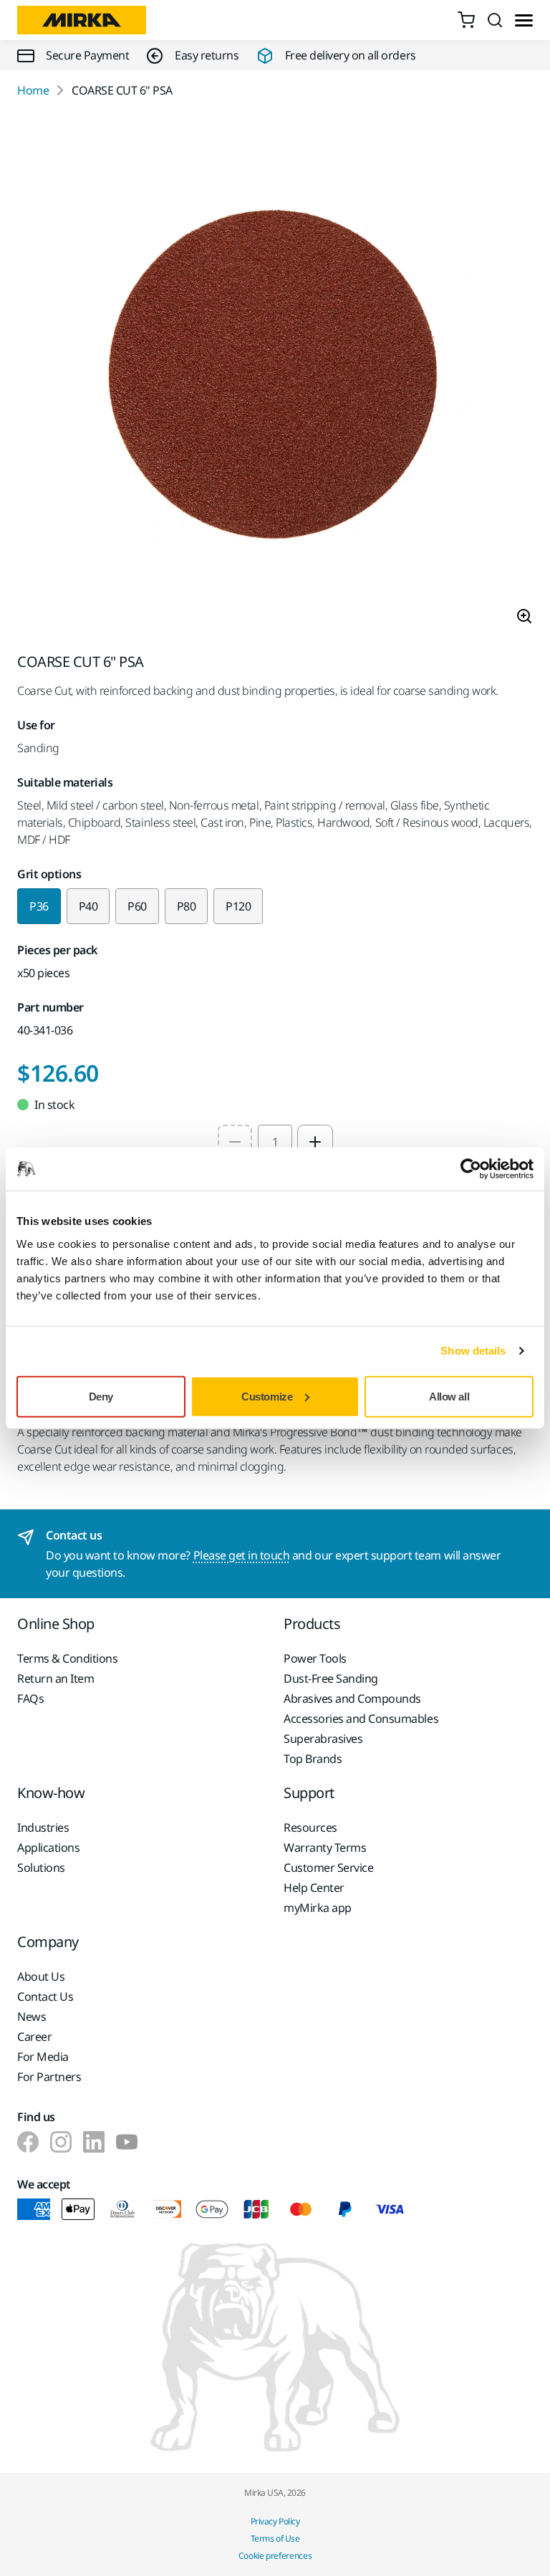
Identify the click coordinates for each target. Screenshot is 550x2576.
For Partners (49, 2077)
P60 (137, 906)
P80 (187, 906)
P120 (238, 906)
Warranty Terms (325, 1847)
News (32, 2017)
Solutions (41, 1868)
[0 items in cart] (466, 20)
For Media (43, 2057)
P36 (39, 906)
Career (34, 2037)
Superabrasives (323, 1739)
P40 (88, 906)
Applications (48, 1847)
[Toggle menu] (524, 20)
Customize (267, 1396)
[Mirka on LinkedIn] (94, 2142)
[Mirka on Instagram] (61, 2142)
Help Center (314, 1888)
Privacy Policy (275, 2521)
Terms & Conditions (67, 1658)
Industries (43, 1827)
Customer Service (328, 1868)
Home (33, 90)
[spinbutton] (275, 1142)
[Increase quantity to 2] (315, 1142)
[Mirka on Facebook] (28, 2142)
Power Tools (315, 1658)
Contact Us (45, 1996)
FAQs (30, 1698)
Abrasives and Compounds (352, 1698)
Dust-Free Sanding (331, 1678)
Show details (473, 1351)
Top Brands (313, 1759)
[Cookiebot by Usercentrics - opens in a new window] (471, 1169)
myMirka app (318, 1908)
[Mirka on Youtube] (127, 2142)
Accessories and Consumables (361, 1719)
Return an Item (56, 1678)
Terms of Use (275, 2538)
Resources (310, 1827)
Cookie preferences (275, 2556)
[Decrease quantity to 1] (235, 1142)
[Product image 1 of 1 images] (275, 376)
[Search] (495, 20)
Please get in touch (242, 1555)
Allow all (449, 1396)
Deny (101, 1396)
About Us (41, 1976)
